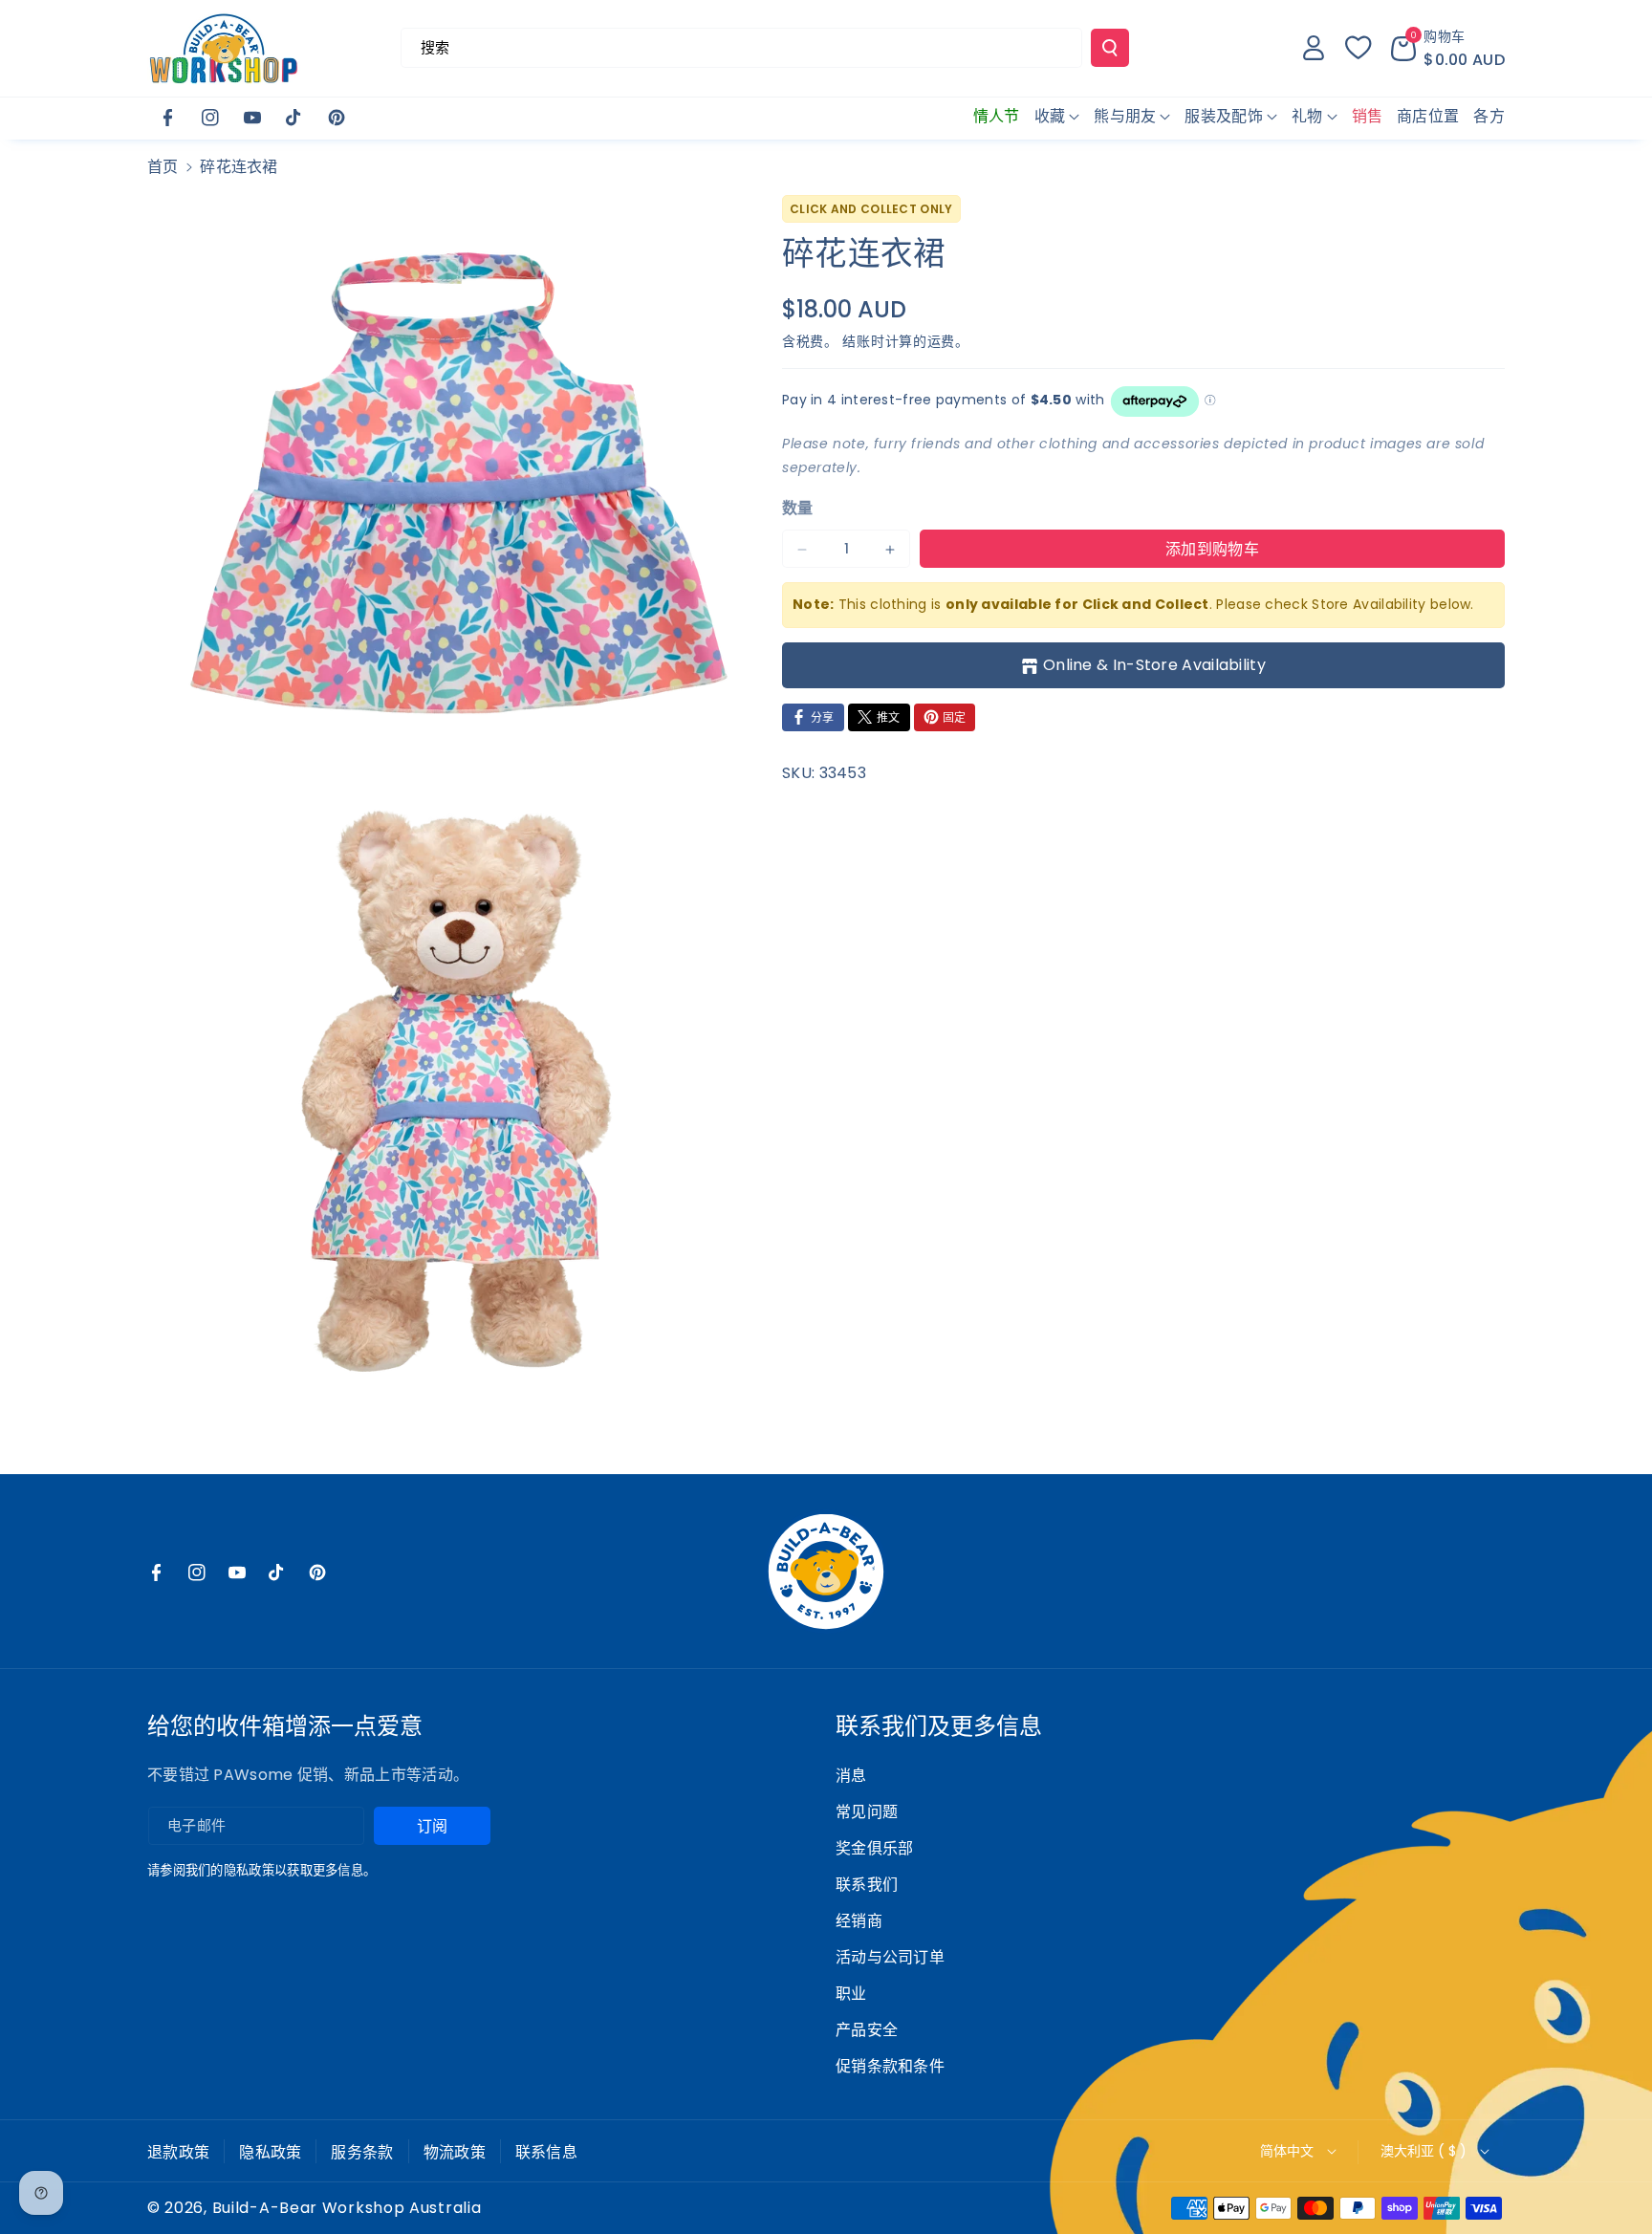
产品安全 (867, 2030)
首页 (163, 167)
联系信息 (546, 2152)
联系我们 (867, 1885)
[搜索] (1110, 48)
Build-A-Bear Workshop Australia (347, 2208)
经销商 (859, 1921)
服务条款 (362, 2152)
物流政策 (455, 2152)
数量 (798, 508)
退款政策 (178, 2152)
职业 (851, 1994)
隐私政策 (270, 2152)
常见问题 (867, 1812)
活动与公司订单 (890, 1957)
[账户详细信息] (1314, 48)
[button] (1448, 48)
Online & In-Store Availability (1154, 665)
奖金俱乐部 (875, 1848)
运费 (941, 342)
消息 (851, 1776)
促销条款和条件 (890, 2066)
